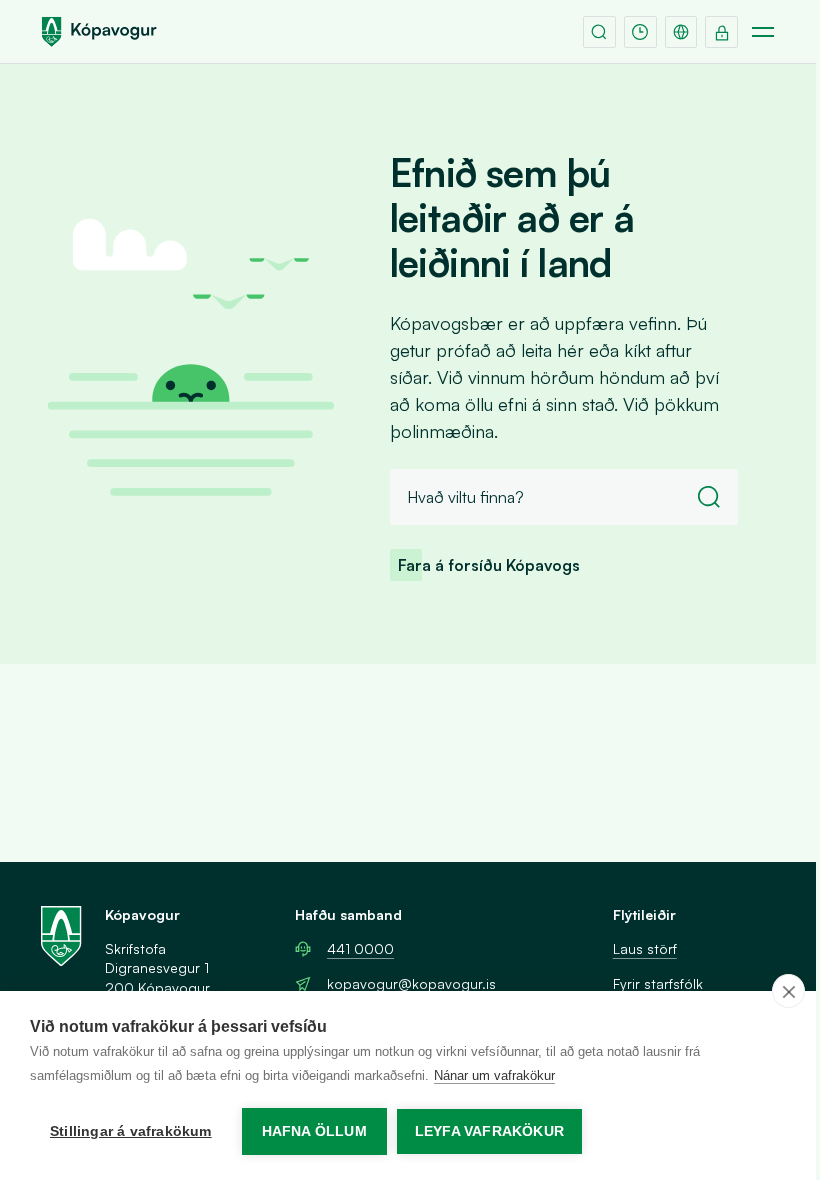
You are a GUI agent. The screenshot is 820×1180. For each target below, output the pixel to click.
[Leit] (599, 32)
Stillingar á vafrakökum (131, 1131)
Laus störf (645, 948)
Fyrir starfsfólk (658, 983)
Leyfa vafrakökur (489, 1131)
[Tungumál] (681, 32)
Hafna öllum (314, 1131)
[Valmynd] (762, 32)
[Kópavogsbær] (99, 32)
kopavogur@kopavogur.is (411, 983)
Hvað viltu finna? (465, 497)
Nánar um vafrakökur (494, 1075)
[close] (788, 991)
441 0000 (360, 948)
